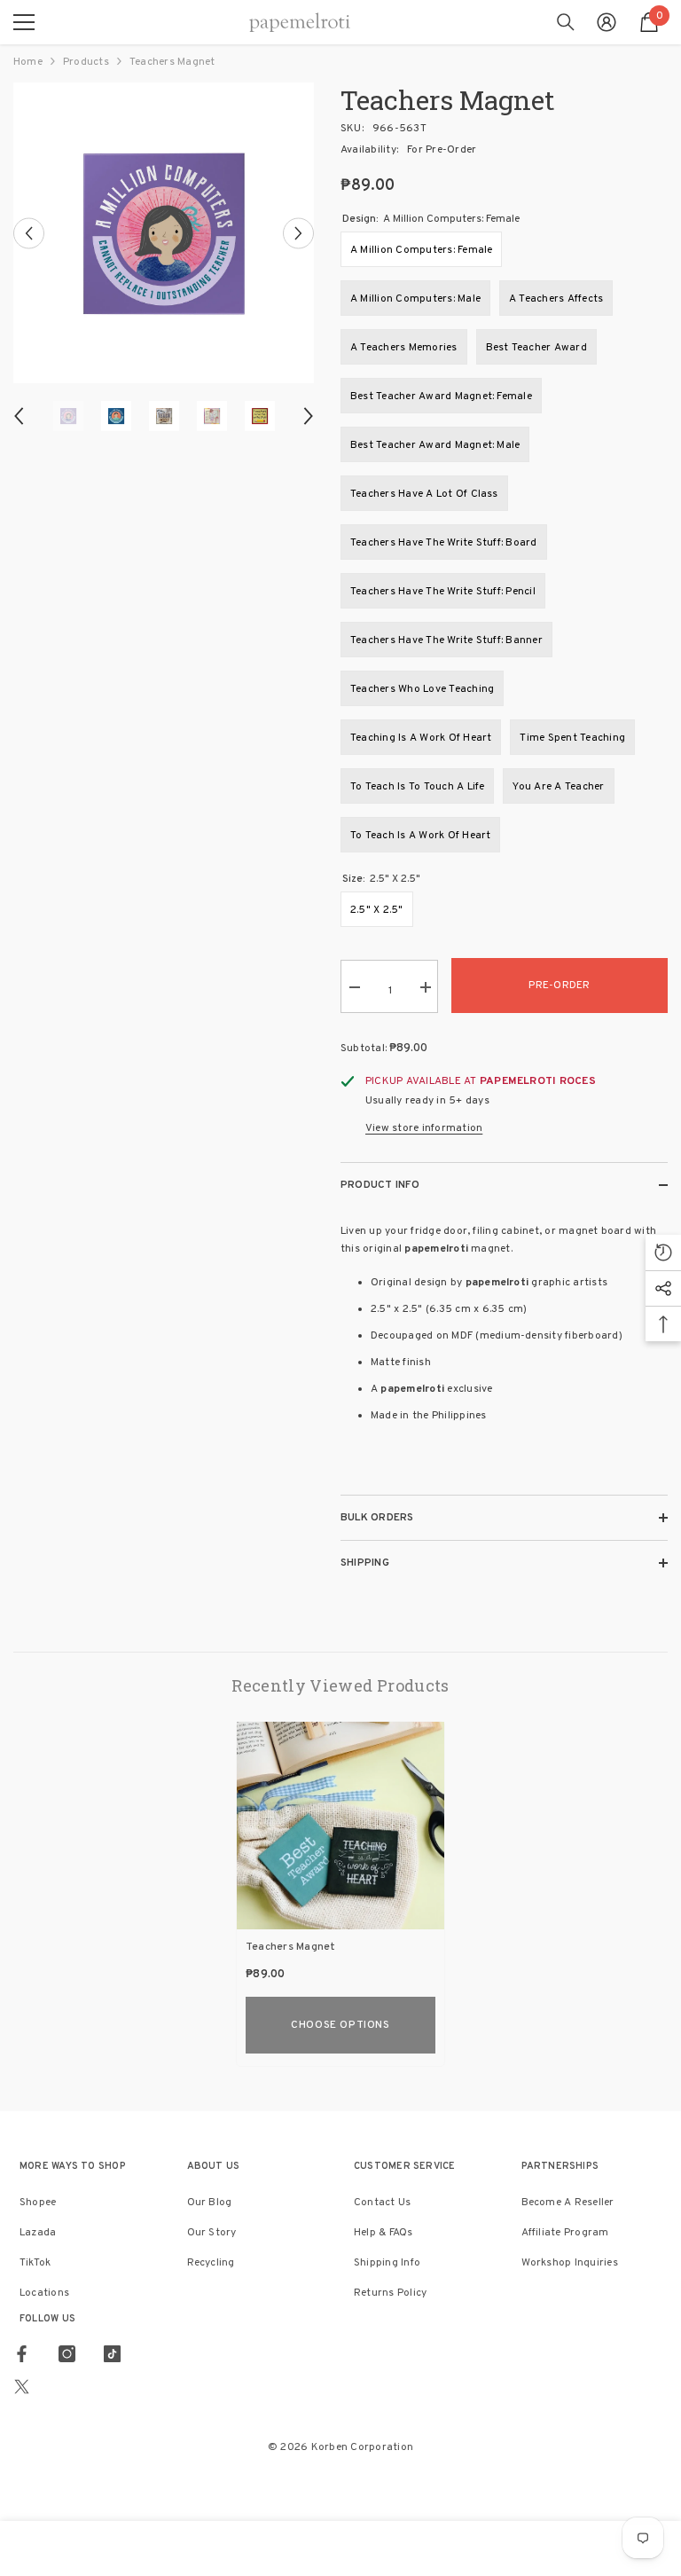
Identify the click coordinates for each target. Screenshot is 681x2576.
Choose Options (340, 2025)
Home (28, 62)
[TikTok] (112, 2354)
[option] (164, 233)
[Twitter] (22, 2387)
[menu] (24, 22)
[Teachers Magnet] (340, 1826)
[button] (29, 233)
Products (86, 62)
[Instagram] (67, 2354)
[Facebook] (22, 2354)
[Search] (566, 22)
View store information (424, 1128)
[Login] (607, 22)
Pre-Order (559, 986)
